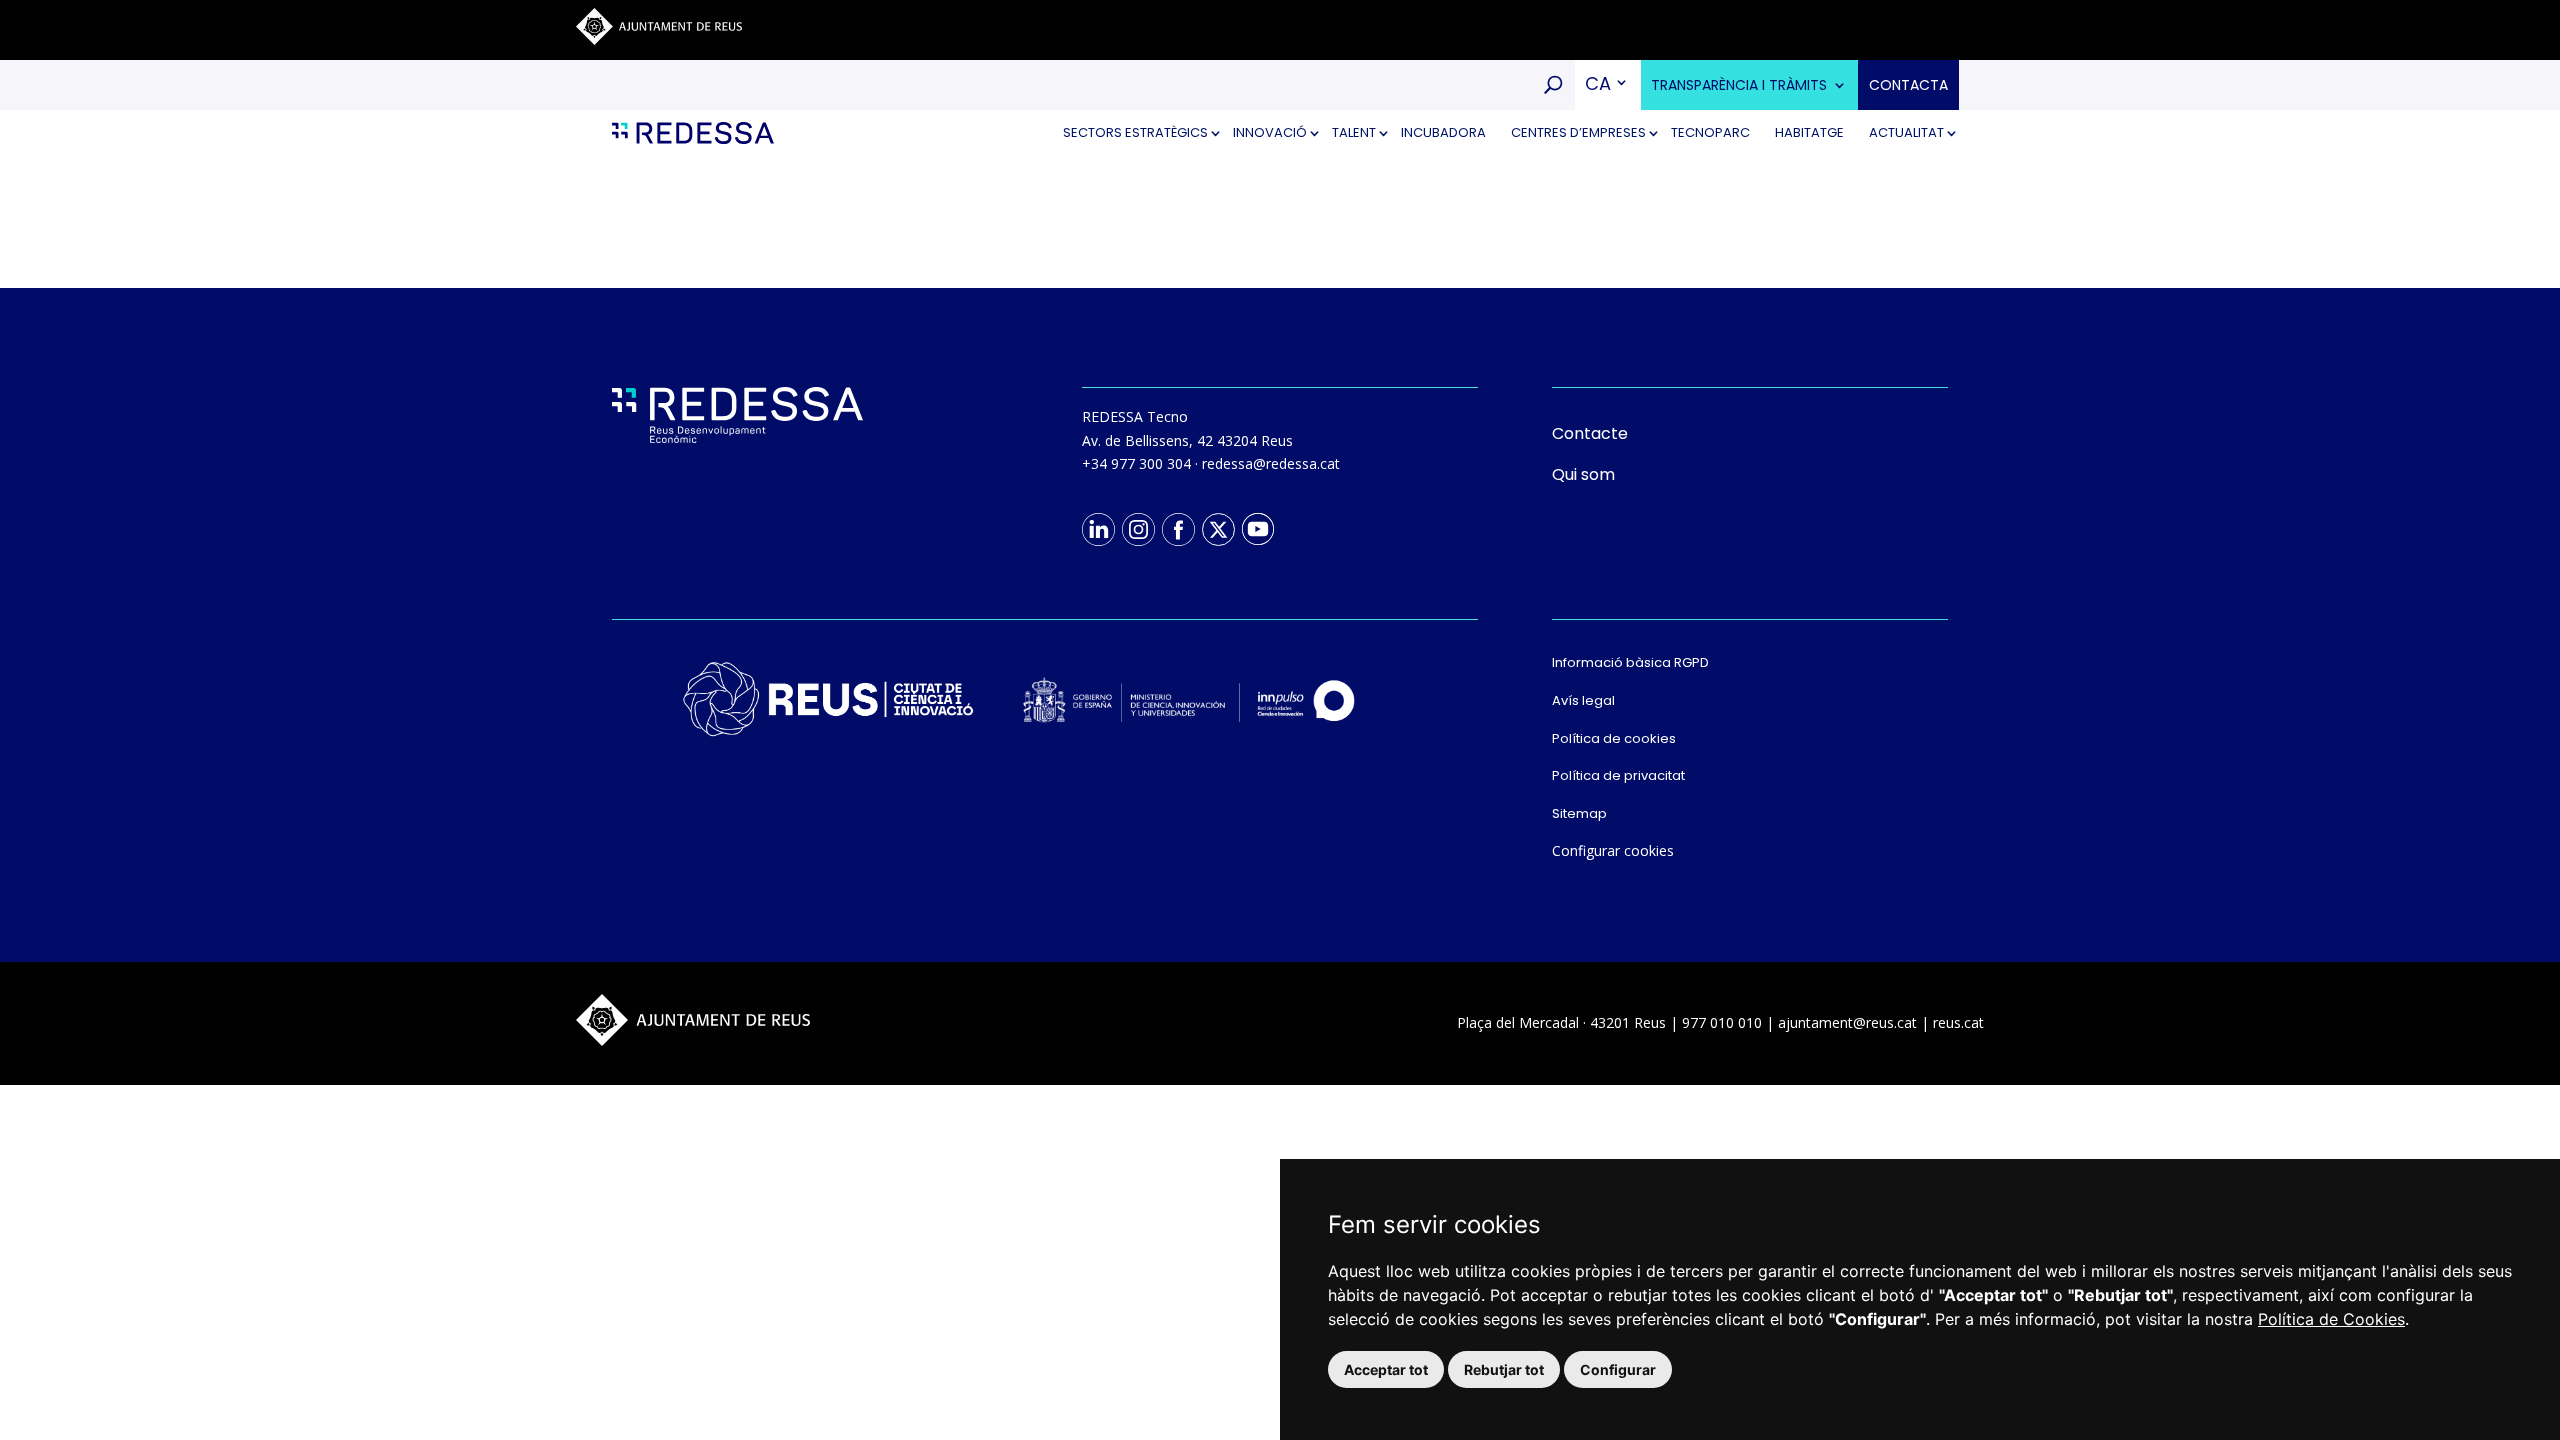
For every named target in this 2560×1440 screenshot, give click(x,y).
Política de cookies (1614, 738)
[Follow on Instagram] (1138, 529)
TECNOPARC (1710, 132)
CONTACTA (1908, 85)
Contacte (1590, 433)
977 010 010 (1722, 1022)
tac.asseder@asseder (1271, 463)
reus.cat (1958, 1022)
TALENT (1354, 132)
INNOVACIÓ (1270, 132)
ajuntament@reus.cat (1847, 1022)
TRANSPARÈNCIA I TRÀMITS (1739, 85)
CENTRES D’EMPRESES (1578, 132)
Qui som (1583, 474)
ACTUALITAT (1906, 132)
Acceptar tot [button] (1386, 1369)
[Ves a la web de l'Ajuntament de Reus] (659, 39)
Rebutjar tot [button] (1504, 1369)
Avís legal (1583, 700)
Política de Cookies (2331, 1319)
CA (1598, 83)
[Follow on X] (1218, 529)
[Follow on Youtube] (1258, 529)
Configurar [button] (1618, 1369)
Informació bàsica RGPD (1630, 662)
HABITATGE (1809, 132)
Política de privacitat (1618, 775)
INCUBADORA (1443, 132)
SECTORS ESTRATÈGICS (1135, 132)
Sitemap (1579, 813)
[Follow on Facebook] (1178, 529)
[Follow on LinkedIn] (1098, 529)
